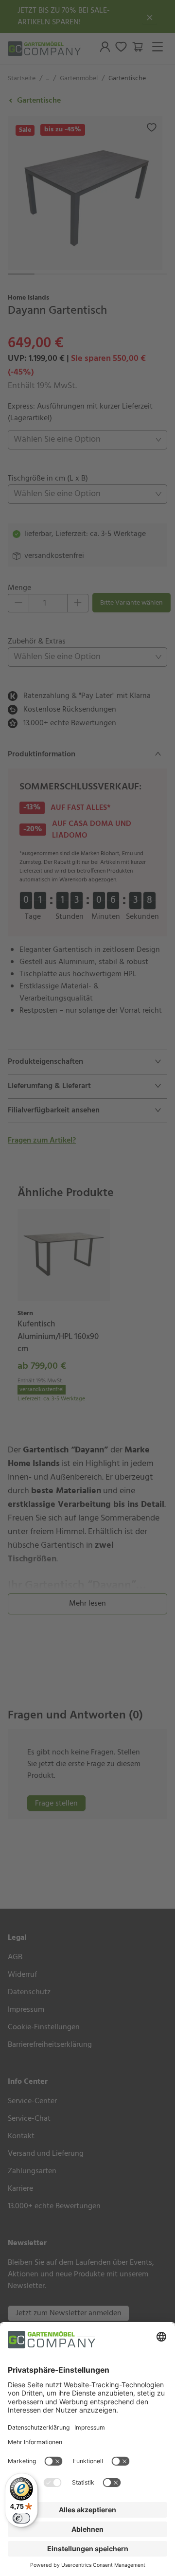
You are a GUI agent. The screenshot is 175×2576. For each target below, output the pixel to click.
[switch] (21, 2518)
